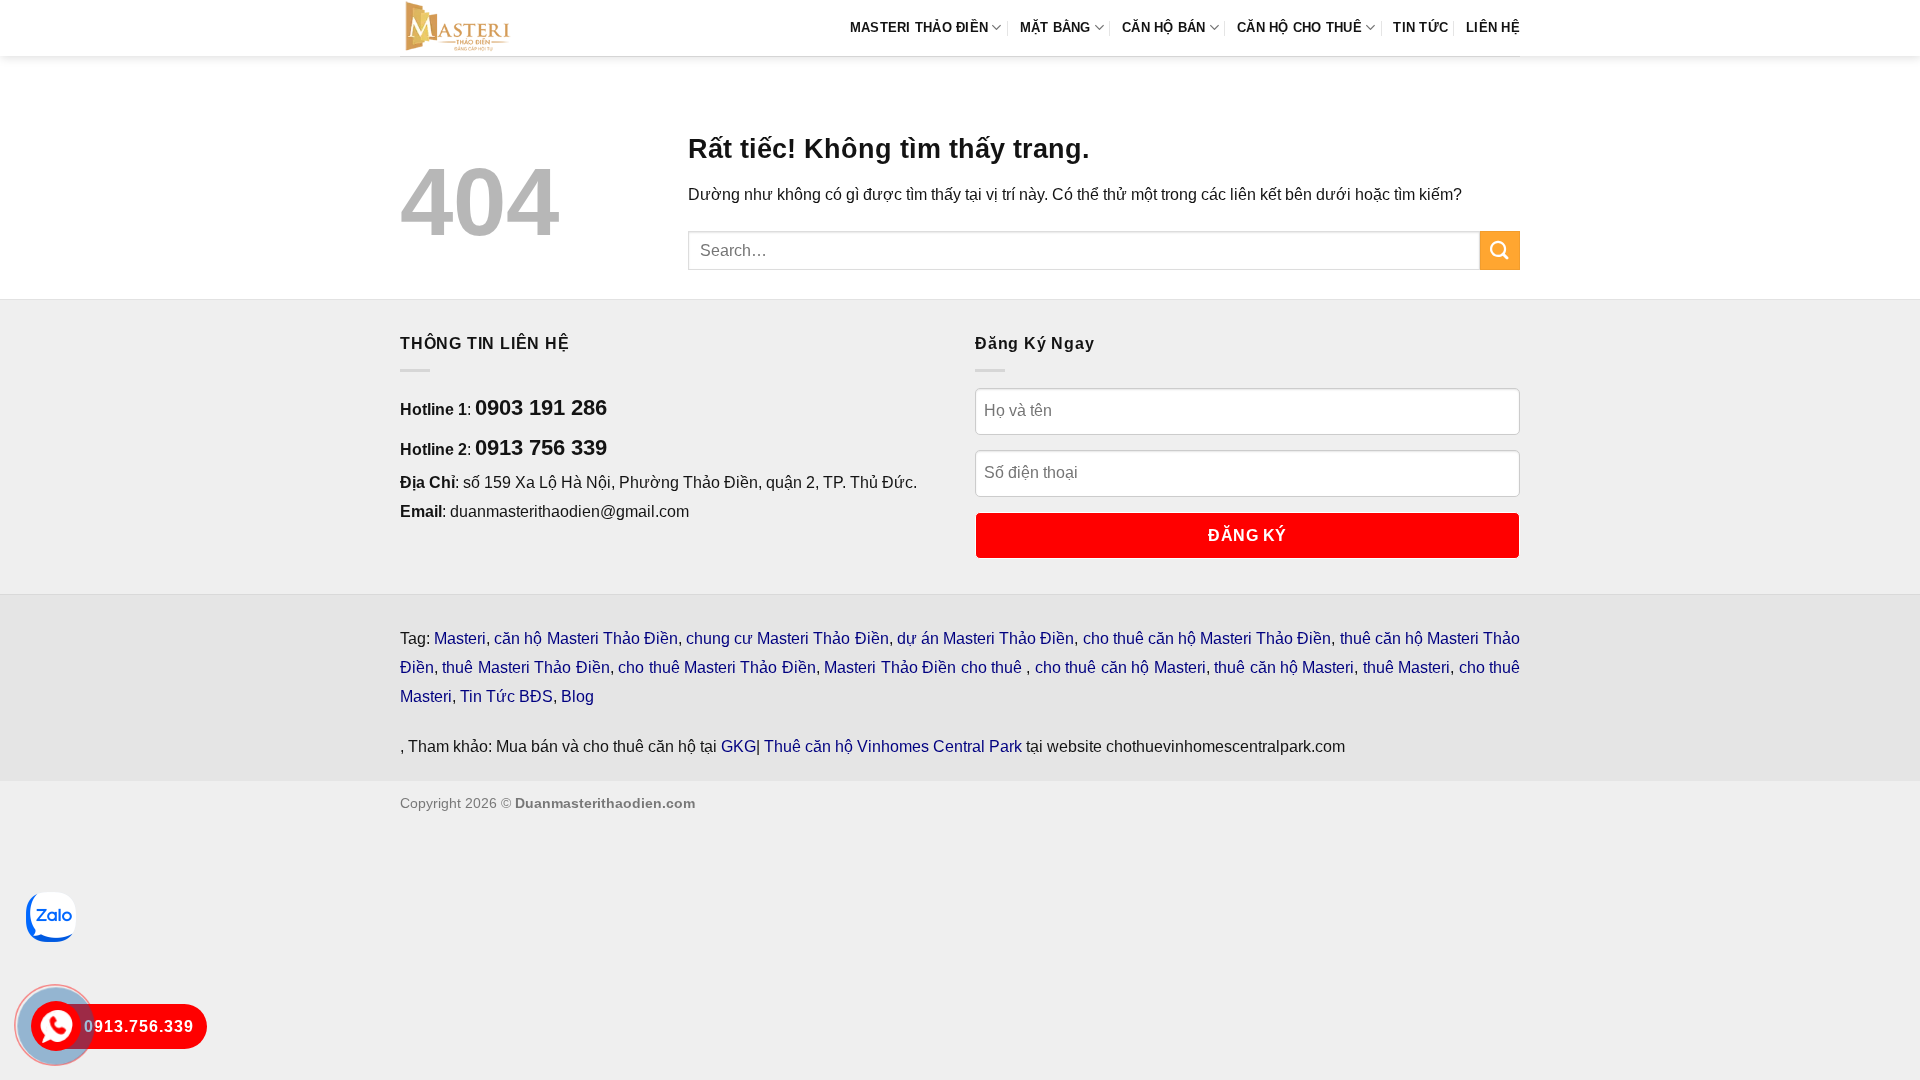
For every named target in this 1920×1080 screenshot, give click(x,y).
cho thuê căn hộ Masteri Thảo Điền (1207, 638)
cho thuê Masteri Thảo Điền (717, 667)
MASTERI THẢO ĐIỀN (919, 27)
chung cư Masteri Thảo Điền (787, 638)
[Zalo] (51, 917)
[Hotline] (55, 1025)
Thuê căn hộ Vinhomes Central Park (893, 746)
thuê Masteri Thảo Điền (525, 667)
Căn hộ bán (1164, 27)
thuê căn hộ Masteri (1284, 667)
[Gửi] (1500, 250)
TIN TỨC (1420, 27)
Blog (577, 696)
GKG (738, 746)
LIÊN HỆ (1493, 27)
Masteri (460, 638)
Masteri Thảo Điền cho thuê (925, 667)
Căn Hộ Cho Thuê (1299, 27)
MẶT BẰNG (1055, 27)
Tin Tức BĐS (506, 696)
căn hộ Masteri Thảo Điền (586, 638)
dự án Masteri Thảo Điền (986, 638)
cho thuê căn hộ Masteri (1120, 667)
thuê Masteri (1406, 667)
